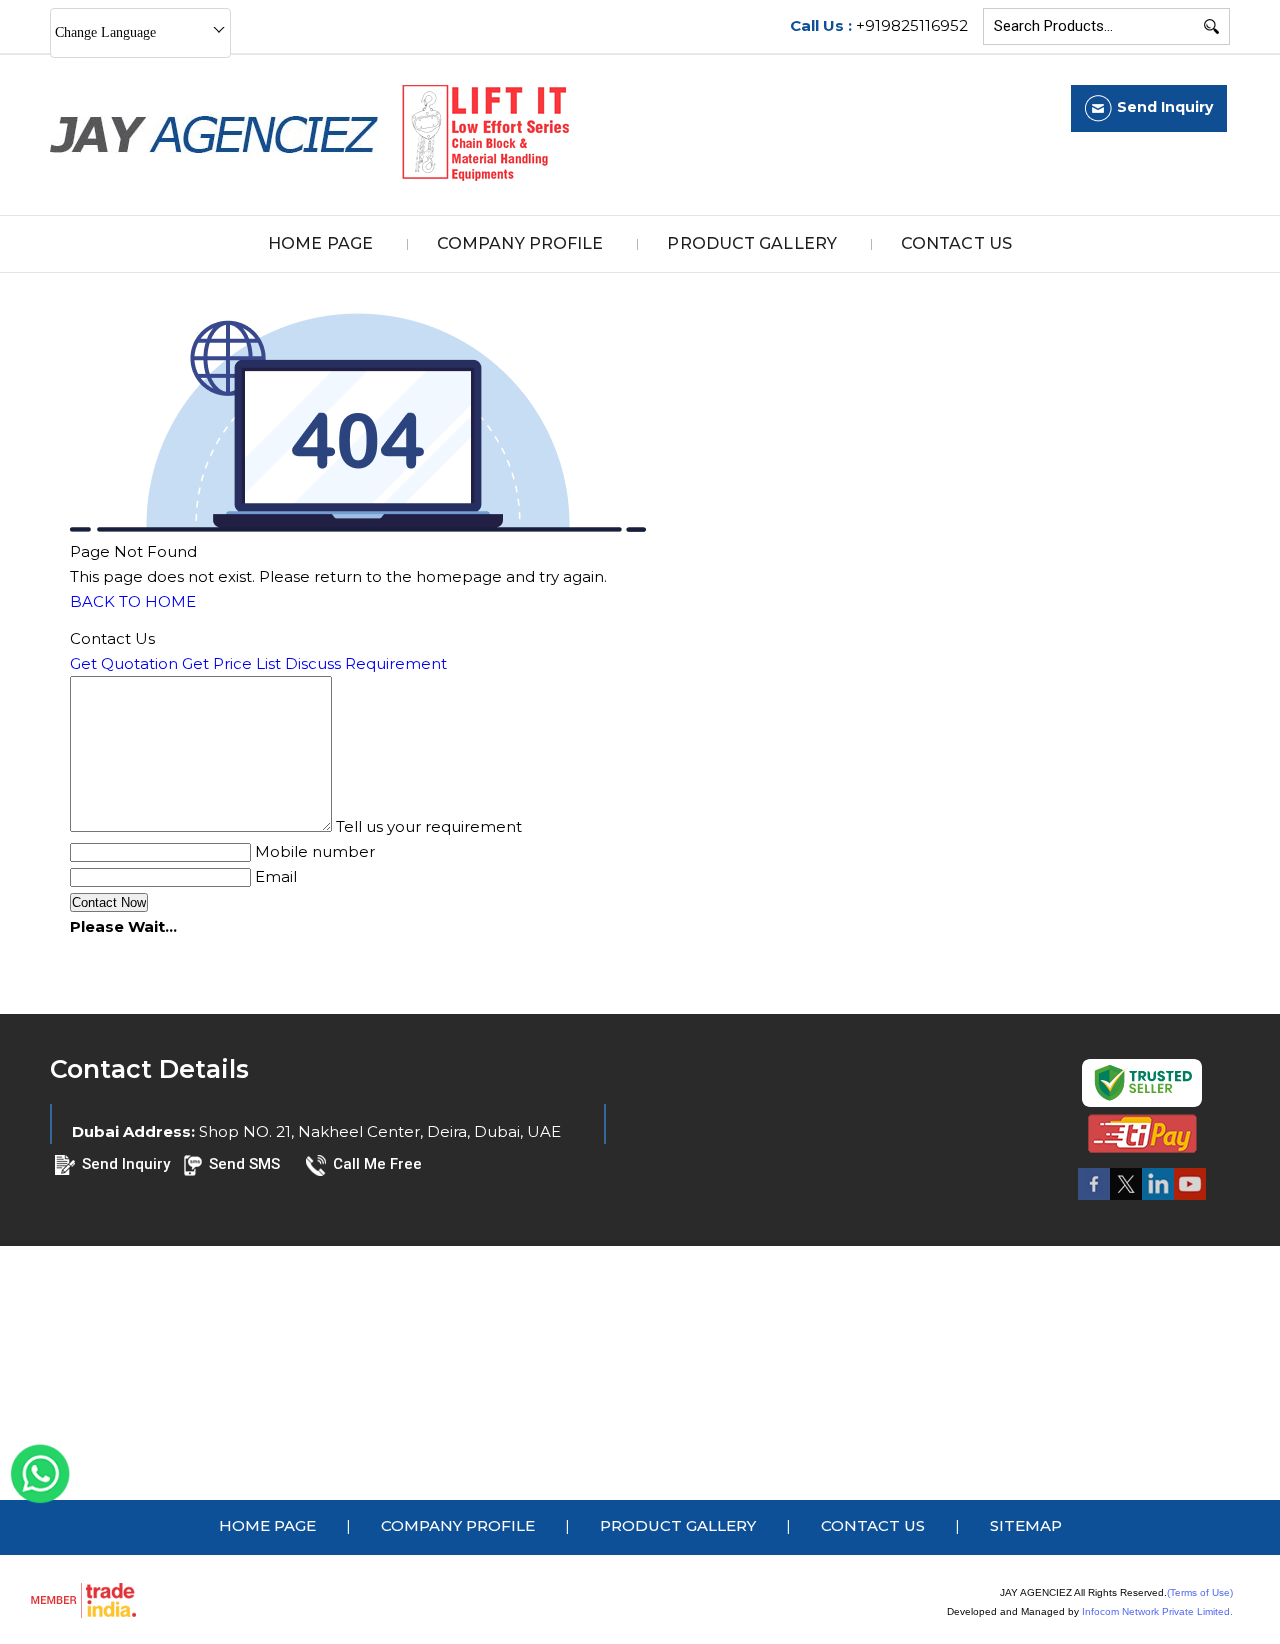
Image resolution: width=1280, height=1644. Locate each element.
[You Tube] (1190, 1198)
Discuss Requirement (366, 663)
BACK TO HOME (133, 601)
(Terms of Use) (1200, 1592)
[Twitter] (1126, 1198)
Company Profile (520, 243)
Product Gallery (752, 243)
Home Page (320, 243)
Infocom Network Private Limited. (1157, 1611)
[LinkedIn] (1158, 1198)
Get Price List (231, 663)
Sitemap (1026, 1525)
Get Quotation (124, 663)
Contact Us (956, 243)
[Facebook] (1094, 1198)
